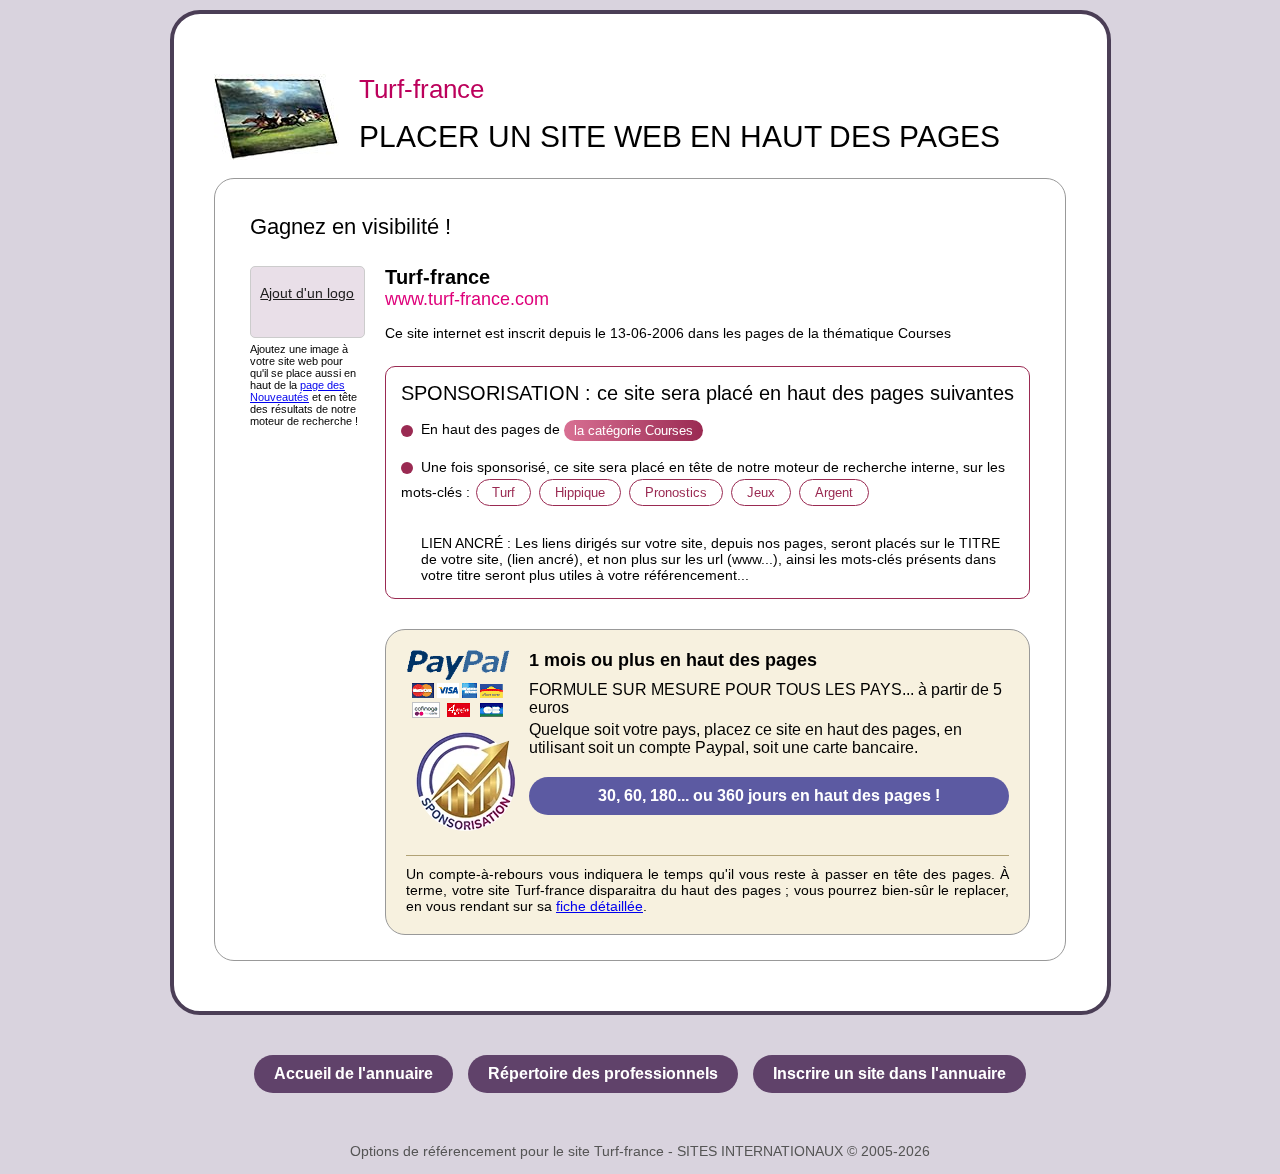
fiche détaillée (599, 906)
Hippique (580, 492)
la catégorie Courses (633, 430)
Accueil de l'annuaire (353, 1073)
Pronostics (676, 492)
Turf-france (421, 89)
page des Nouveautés (297, 391)
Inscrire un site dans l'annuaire (889, 1073)
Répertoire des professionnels (603, 1073)
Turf (503, 492)
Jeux (761, 492)
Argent (834, 492)
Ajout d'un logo (307, 293)
